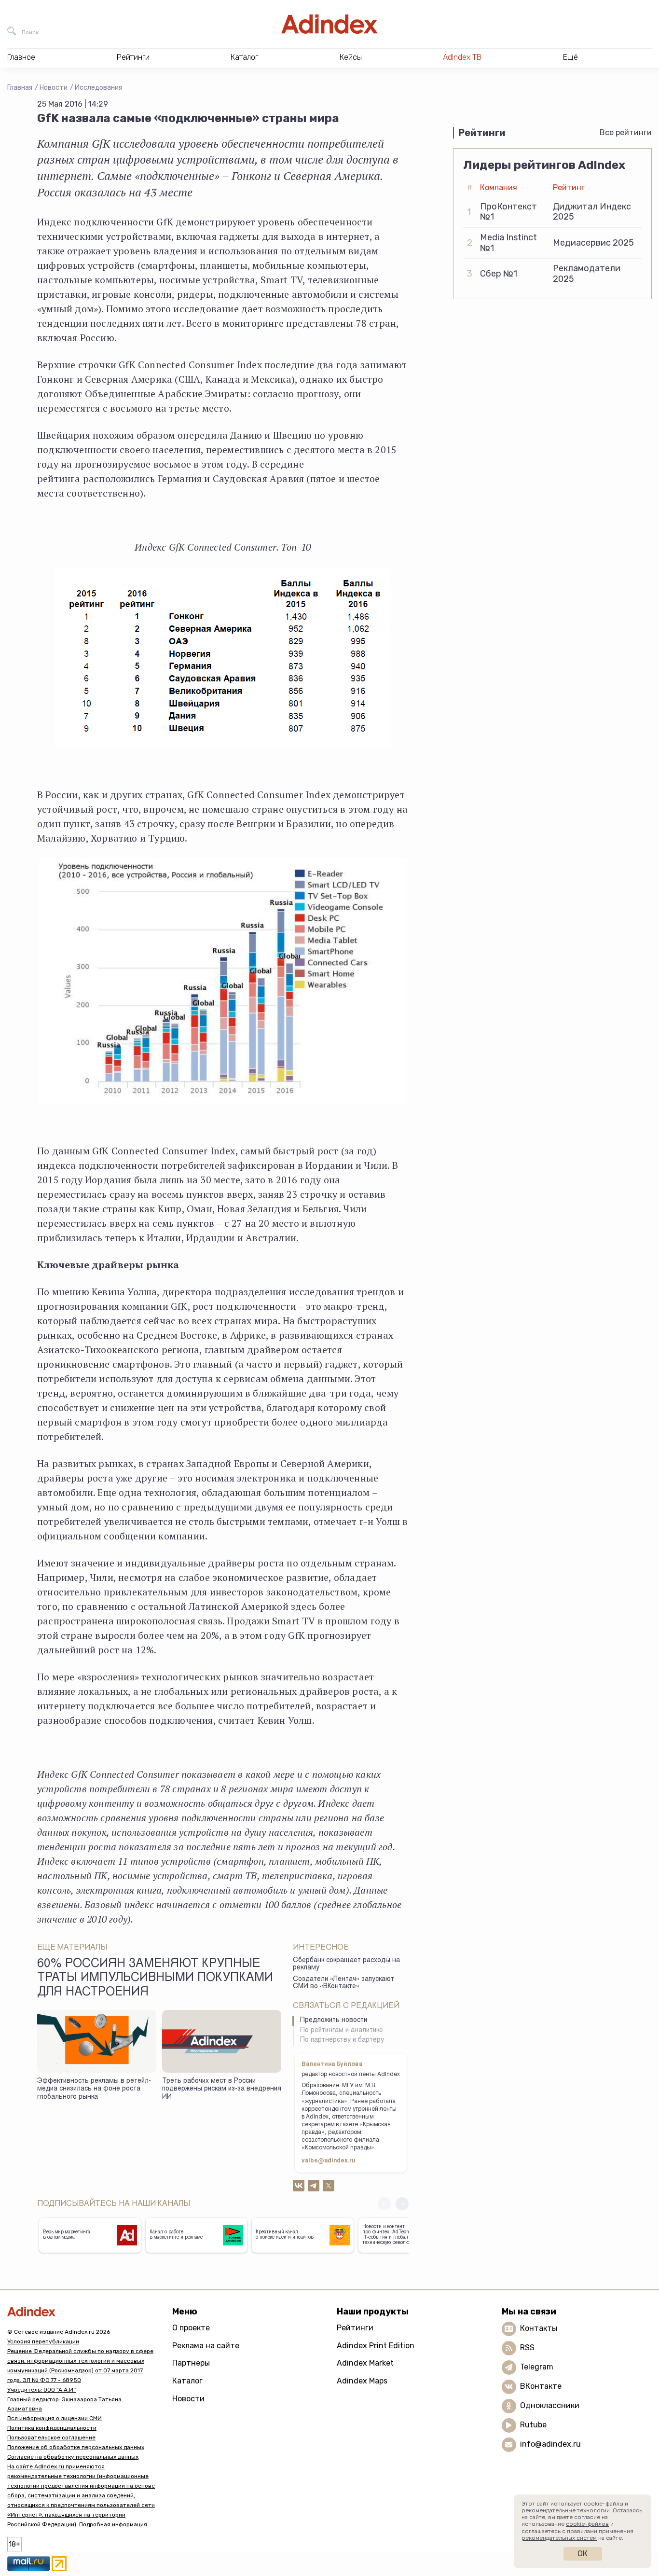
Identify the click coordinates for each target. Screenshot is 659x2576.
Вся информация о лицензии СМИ (55, 2418)
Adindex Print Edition (376, 2346)
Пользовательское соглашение (51, 2438)
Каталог (187, 2381)
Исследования (98, 88)
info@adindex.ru (550, 2444)
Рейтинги (355, 2328)
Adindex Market (365, 2363)
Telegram (537, 2367)
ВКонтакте (541, 2386)
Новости (54, 88)
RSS (527, 2347)
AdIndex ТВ (462, 57)
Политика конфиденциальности (52, 2428)
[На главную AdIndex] (329, 24)
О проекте (191, 2328)
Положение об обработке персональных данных (76, 2447)
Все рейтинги (626, 132)
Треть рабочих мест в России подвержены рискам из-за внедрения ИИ (222, 2089)
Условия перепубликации (43, 2341)
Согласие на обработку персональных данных (73, 2457)
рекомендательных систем (559, 2538)
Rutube (533, 2425)
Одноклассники (550, 2405)
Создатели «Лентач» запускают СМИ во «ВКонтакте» (343, 1983)
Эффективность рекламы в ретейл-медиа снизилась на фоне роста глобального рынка (94, 2089)
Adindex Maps (362, 2381)
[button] (402, 2204)
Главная (20, 88)
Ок (583, 2554)
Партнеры (191, 2363)
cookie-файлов (587, 2524)
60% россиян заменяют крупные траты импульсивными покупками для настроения (155, 1979)
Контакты (539, 2328)
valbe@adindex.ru (329, 2161)
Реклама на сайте (206, 2346)
